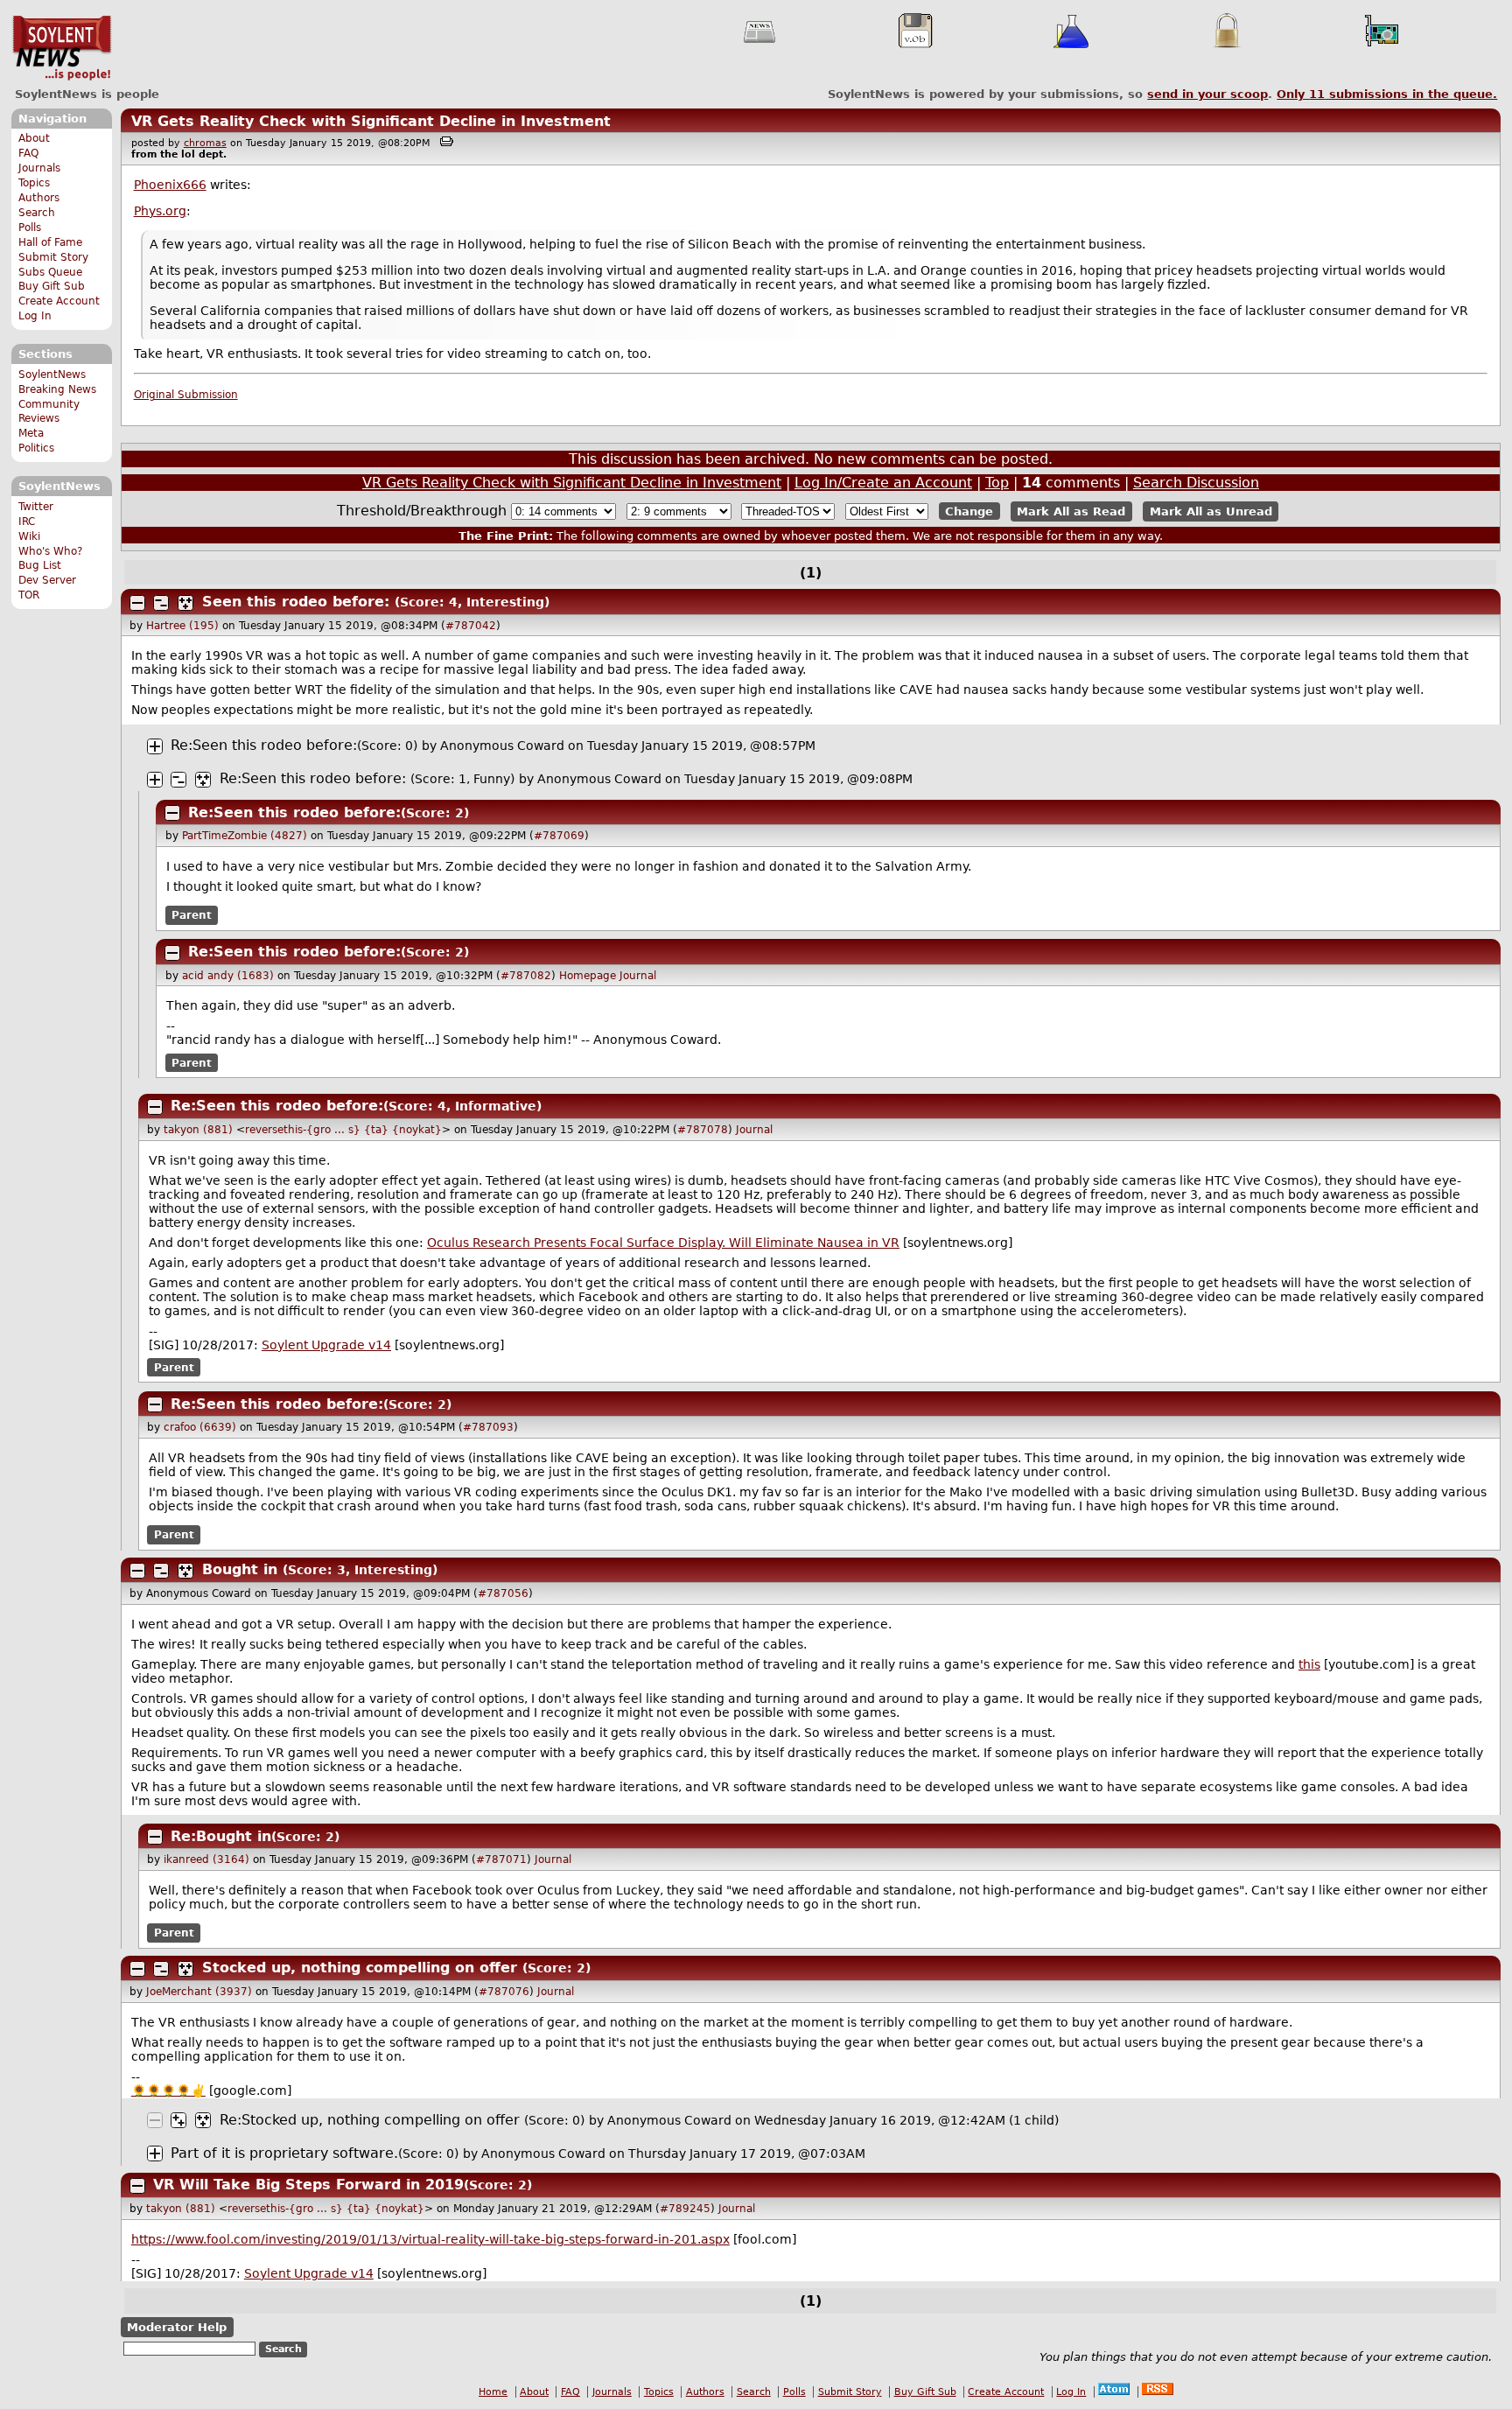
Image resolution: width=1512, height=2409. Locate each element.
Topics (34, 183)
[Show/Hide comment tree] (161, 603)
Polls (30, 228)
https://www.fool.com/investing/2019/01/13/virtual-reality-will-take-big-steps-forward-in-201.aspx (430, 2239)
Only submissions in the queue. (1387, 94)
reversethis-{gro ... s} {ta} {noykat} (343, 1130)
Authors (39, 198)
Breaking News (57, 389)
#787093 (488, 1427)
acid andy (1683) (228, 976)
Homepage (588, 976)
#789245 (685, 2209)
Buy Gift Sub (52, 286)
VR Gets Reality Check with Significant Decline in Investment (371, 121)
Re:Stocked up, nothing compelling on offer (370, 2120)
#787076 (504, 1992)
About (34, 138)
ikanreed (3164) (206, 1859)
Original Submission (186, 395)
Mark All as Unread (1211, 511)
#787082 (526, 976)
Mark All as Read (1071, 511)
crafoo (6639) (200, 1427)
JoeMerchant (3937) (199, 1992)
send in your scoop (1207, 94)
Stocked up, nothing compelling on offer (360, 1968)
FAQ (28, 153)
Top (997, 483)
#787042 (471, 626)
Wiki (29, 536)
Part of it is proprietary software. (284, 2153)
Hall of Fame (50, 242)
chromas (205, 143)
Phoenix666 (170, 185)
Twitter (36, 507)
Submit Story (53, 257)
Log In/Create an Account (883, 483)
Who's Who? (50, 551)
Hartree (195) (182, 626)
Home (493, 2392)
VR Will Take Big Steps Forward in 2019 (308, 2185)
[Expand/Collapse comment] (137, 603)
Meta (31, 433)
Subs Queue (50, 272)
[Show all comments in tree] (185, 603)
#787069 (559, 836)
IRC (27, 522)
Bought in (240, 1569)
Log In (35, 316)
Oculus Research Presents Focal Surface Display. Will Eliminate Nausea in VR (663, 1243)
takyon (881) (198, 1130)
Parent (192, 915)
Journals (39, 168)
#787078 (703, 1130)
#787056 (503, 1593)
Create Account (59, 301)
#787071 (501, 1859)
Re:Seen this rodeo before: (264, 745)
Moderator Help (177, 2327)
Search (37, 213)
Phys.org (160, 211)
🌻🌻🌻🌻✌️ (168, 2090)
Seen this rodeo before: (296, 602)
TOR (29, 595)
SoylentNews (62, 48)
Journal (638, 976)
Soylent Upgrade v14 (326, 1345)
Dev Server (47, 580)
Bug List (40, 565)
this (1309, 1664)
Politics (36, 448)
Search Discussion (1196, 483)
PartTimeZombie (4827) (245, 836)
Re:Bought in (221, 1836)
